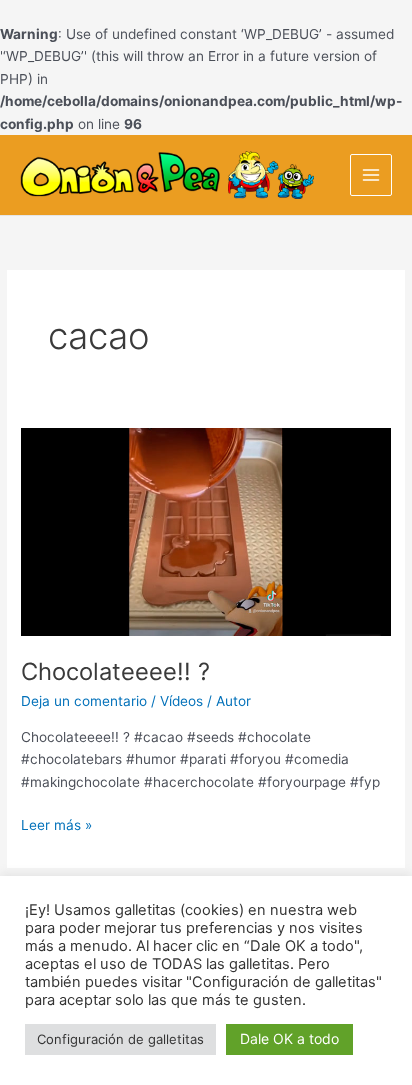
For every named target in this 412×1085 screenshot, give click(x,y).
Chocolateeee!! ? (115, 671)
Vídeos (181, 701)
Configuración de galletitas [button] (120, 1039)
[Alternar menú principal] (371, 175)
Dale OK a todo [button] (289, 1038)
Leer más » (56, 823)
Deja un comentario (84, 701)
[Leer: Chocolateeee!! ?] (206, 531)
